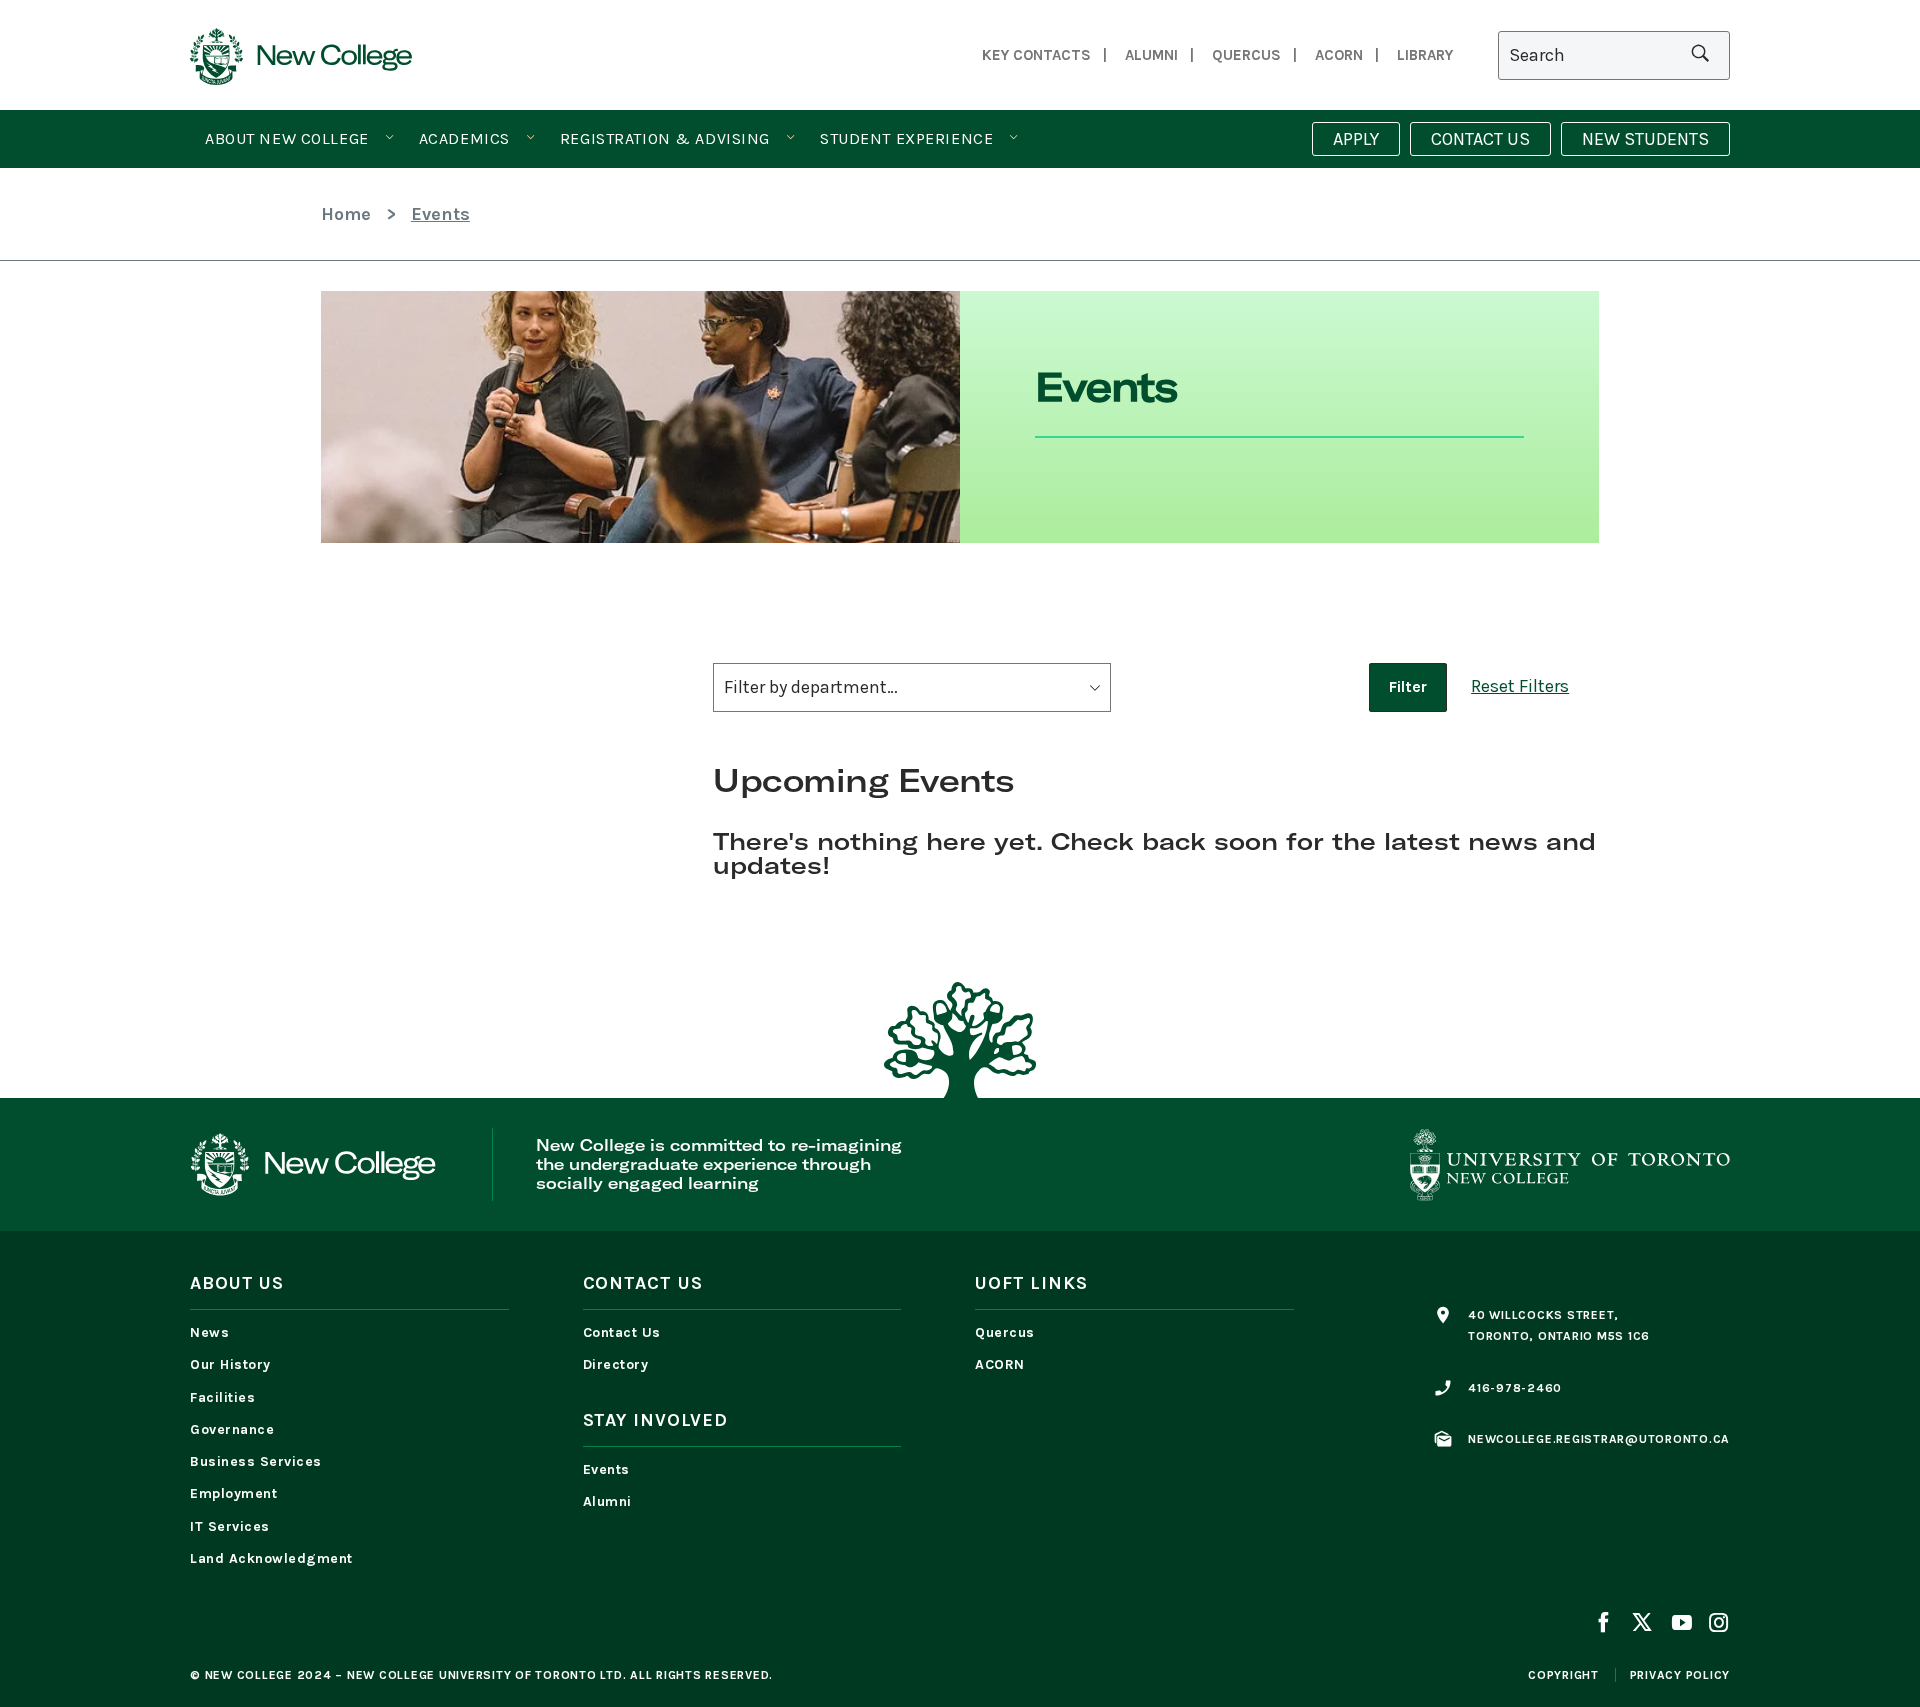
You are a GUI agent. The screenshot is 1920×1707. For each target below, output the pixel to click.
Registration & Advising (665, 138)
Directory (616, 1364)
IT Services (230, 1526)
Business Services (256, 1461)
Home (346, 214)
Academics (464, 138)
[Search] (1614, 55)
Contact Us (622, 1332)
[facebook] (1607, 1625)
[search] (1700, 55)
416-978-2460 (1515, 1388)
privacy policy (1680, 1675)
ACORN (1339, 55)
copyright (1563, 1675)
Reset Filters (1520, 686)
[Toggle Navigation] (389, 138)
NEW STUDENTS (1645, 139)
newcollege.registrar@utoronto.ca (1599, 1439)
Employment (233, 1493)
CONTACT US (1480, 139)
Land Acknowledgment (276, 1558)
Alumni (1151, 55)
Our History (230, 1364)
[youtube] (1681, 1625)
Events (606, 1469)
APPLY (1356, 139)
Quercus (1005, 1332)
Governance (232, 1429)
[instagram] (1715, 1625)
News (209, 1332)
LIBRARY (1425, 55)
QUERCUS (1246, 55)
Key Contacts (1036, 55)
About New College (287, 138)
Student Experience (906, 138)
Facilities (222, 1397)
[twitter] (1642, 1625)
